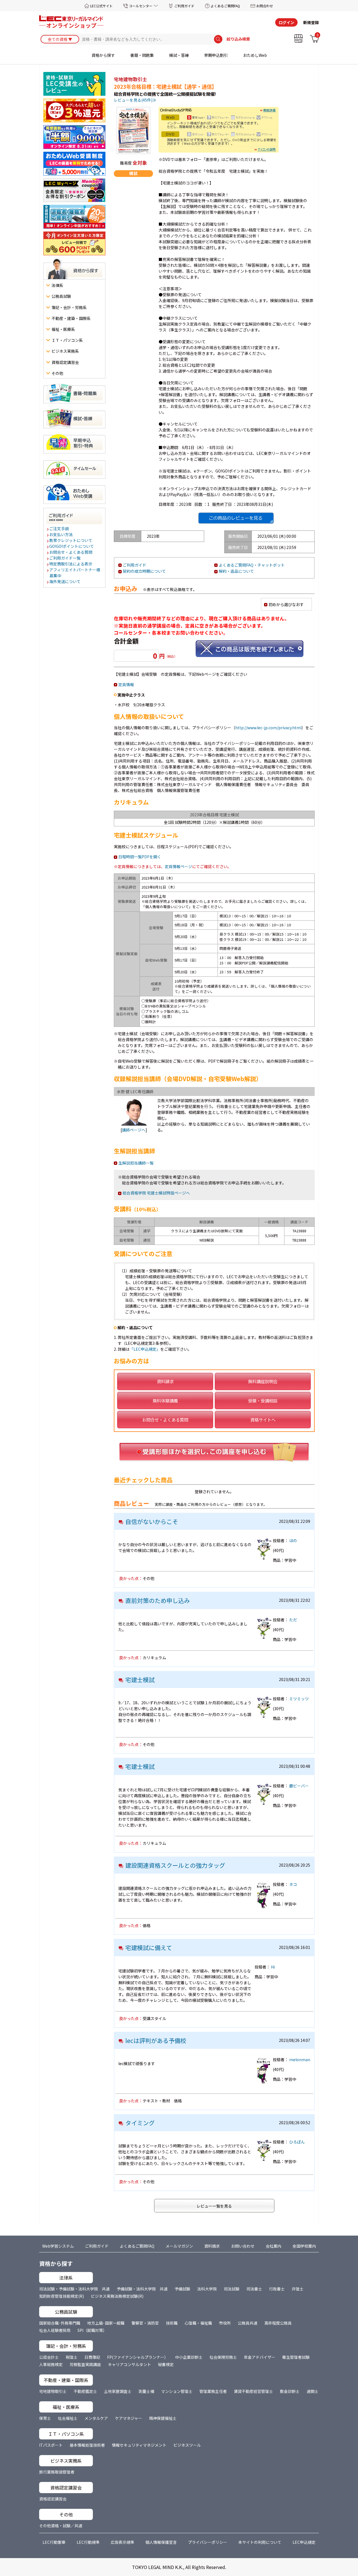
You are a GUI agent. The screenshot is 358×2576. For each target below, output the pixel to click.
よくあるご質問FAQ (225, 6)
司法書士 (254, 2289)
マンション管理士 (177, 2391)
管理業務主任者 (213, 2391)
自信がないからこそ (152, 1521)
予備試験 (182, 2289)
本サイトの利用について (260, 2542)
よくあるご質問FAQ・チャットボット (252, 565)
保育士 (45, 2418)
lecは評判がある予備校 (156, 2040)
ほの (293, 1541)
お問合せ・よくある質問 (71, 552)
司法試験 (232, 2289)
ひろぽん (297, 2142)
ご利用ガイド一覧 (65, 558)
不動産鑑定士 (85, 2391)
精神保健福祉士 (163, 2418)
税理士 (72, 2357)
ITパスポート (51, 2445)
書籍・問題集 (142, 55)
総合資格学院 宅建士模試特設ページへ (156, 1193)
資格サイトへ (263, 1420)
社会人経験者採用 (55, 2330)
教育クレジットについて (71, 540)
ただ (293, 1620)
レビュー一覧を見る (214, 2206)
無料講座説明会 (263, 1381)
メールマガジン (179, 2246)
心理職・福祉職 (198, 2323)
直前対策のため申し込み (158, 1600)
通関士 (312, 2391)
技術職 (172, 2323)
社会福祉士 (68, 2418)
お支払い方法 (61, 534)
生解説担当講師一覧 (136, 1163)
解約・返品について (236, 571)
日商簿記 (92, 2357)
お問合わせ (265, 6)
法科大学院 (207, 2289)
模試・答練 (179, 55)
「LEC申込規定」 (145, 1349)
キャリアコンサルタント (129, 2364)
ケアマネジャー (129, 2418)
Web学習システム (58, 2246)
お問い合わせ (243, 2246)
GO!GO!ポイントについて (72, 546)
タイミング (140, 2123)
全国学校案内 (304, 2246)
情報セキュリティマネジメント (139, 2445)
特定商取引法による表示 (71, 564)
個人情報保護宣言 (161, 2542)
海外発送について (65, 581)
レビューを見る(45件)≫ (135, 100)
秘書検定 (166, 2364)
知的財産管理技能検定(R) (62, 2296)
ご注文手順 (59, 529)
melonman (300, 2060)
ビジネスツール (187, 2445)
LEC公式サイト (101, 6)
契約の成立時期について (144, 571)
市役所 (225, 2323)
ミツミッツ (299, 1699)
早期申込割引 (216, 55)
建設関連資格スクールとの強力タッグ (175, 1865)
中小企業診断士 (189, 2357)
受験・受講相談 (263, 1401)
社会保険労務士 (223, 2357)
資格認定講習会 (53, 2499)
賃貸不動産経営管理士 (253, 2391)
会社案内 (274, 2246)
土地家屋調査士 (118, 2391)
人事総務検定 (51, 2364)
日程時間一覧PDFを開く (140, 857)
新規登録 (311, 22)
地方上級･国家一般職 (106, 2323)
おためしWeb (255, 55)
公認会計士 (49, 2357)
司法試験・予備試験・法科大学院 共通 (74, 2289)
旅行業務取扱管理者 (57, 2472)
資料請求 (165, 1381)
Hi (273, 1967)
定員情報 (126, 684)
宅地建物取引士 (53, 2391)
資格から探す (103, 55)
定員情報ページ (178, 866)
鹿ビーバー (299, 1786)
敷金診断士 (290, 2391)
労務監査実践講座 (85, 2364)
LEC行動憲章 (54, 2542)
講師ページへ (134, 1130)
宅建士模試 (140, 1680)
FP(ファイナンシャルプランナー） (138, 2357)
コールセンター (141, 6)
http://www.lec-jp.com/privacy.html (268, 728)
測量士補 (146, 2391)
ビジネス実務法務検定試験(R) (117, 2296)
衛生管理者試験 (296, 2357)
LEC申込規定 (304, 2542)
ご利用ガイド (184, 6)
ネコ (293, 1884)
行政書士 (277, 2289)
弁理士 (298, 2289)
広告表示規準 (123, 2542)
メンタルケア (96, 2418)
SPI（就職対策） (92, 2330)
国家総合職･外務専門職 (60, 2323)
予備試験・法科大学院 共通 (142, 2289)
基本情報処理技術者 (87, 2445)
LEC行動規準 (88, 2542)
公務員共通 (248, 2323)
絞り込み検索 (238, 39)
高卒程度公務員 (278, 2323)
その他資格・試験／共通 (61, 2526)
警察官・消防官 (145, 2323)
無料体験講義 (165, 1401)
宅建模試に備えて (149, 1948)
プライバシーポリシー (208, 2542)
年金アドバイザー (260, 2357)
